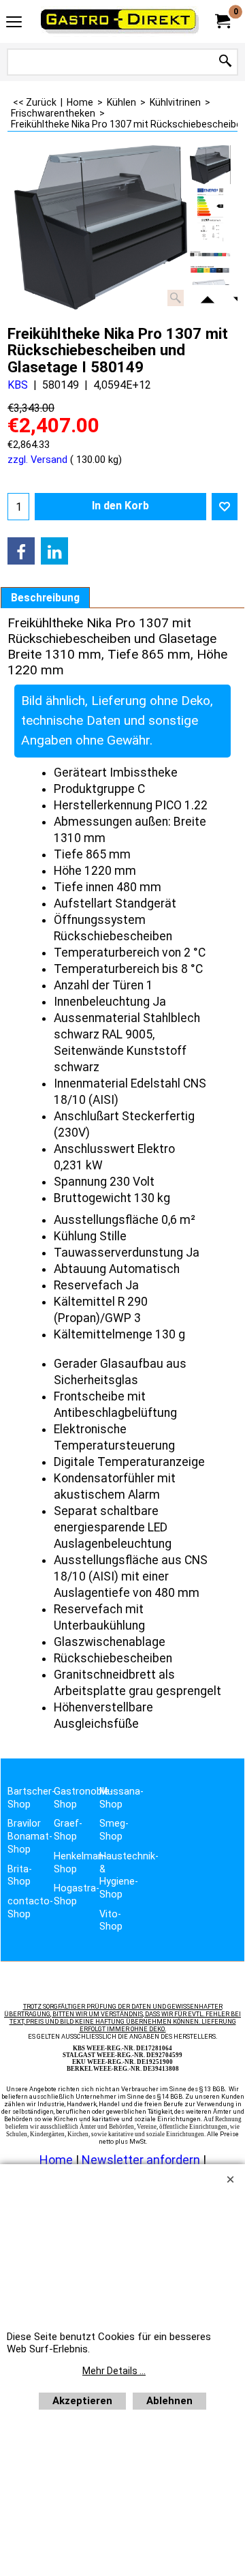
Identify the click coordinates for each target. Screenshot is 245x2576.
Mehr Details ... (114, 2371)
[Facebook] (21, 551)
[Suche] (225, 62)
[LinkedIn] (54, 551)
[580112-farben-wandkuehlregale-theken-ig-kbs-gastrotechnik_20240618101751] (210, 252)
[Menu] (14, 23)
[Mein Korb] (222, 21)
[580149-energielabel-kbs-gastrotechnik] (210, 215)
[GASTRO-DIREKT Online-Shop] (120, 21)
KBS (18, 385)
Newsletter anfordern (142, 2160)
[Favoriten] (225, 507)
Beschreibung (45, 598)
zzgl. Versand (37, 460)
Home (56, 2160)
